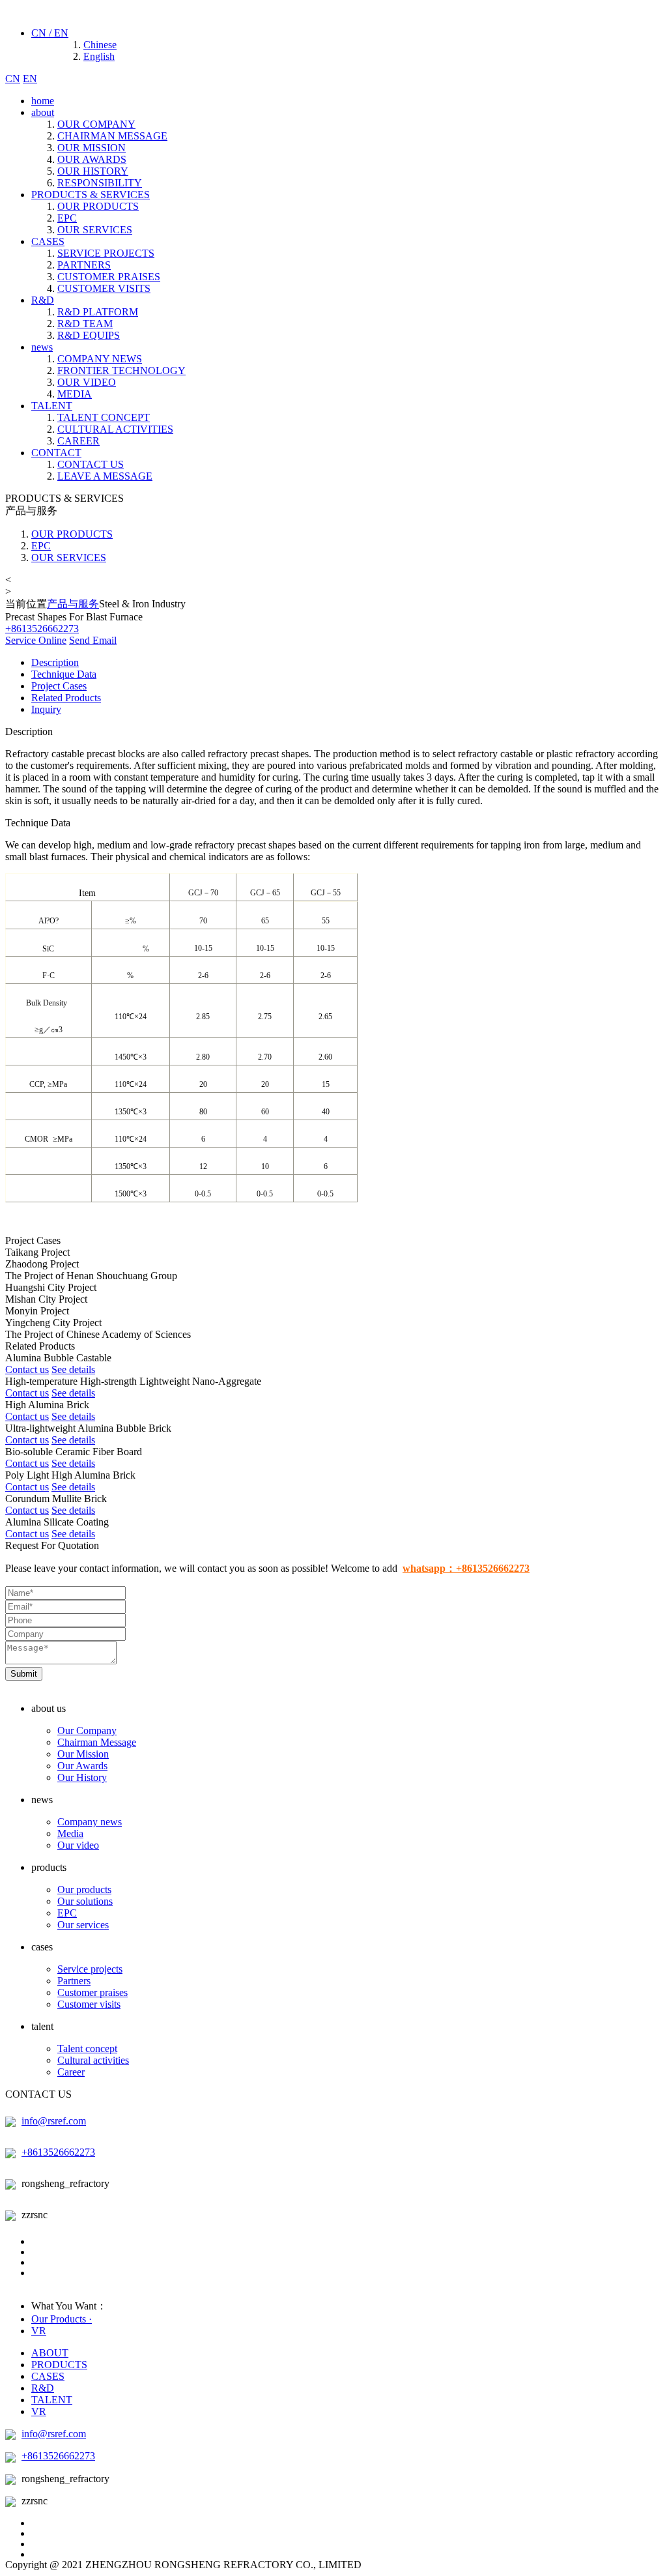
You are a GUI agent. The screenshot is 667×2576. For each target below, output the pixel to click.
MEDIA (75, 394)
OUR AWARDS (92, 159)
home (43, 101)
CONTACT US (91, 464)
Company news (90, 1822)
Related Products (66, 698)
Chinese (100, 45)
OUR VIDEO (87, 382)
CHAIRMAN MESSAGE (112, 136)
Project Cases (59, 686)
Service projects (90, 1969)
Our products (84, 1889)
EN (30, 79)
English (99, 56)
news (42, 347)
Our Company (87, 1730)
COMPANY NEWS (100, 359)
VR (39, 2331)
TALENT (52, 406)
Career (71, 2072)
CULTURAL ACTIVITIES (115, 429)
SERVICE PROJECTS (106, 253)
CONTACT (56, 453)
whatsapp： (466, 1568)
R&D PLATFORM (98, 312)
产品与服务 (73, 604)
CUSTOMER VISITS (104, 288)
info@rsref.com (54, 2121)
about (43, 112)
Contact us (27, 1369)
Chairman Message (97, 1742)
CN (13, 79)
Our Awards (82, 1766)
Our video (78, 1845)
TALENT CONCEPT (104, 417)
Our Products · (62, 2319)
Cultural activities (93, 2060)
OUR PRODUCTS (98, 206)
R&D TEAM (85, 324)
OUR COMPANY (96, 124)
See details (73, 1369)
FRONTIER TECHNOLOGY (121, 370)
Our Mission (83, 1754)
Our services (83, 1925)
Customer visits (89, 2004)
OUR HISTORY (93, 171)
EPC (67, 218)
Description (55, 662)
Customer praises (92, 1992)
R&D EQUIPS (89, 335)
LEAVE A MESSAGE (105, 476)
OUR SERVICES (95, 230)
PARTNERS (84, 265)
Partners (74, 1981)
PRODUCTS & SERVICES (91, 195)
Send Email (93, 640)
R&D (43, 300)
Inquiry (46, 709)
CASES (48, 241)
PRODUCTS (59, 2365)
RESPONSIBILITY (100, 183)
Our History (82, 1777)
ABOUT (50, 2353)
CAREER (78, 441)
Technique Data (64, 674)
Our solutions (85, 1901)
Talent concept (87, 2048)
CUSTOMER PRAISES (109, 277)
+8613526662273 (58, 2152)
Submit (24, 1674)
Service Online (36, 640)
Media (70, 1833)
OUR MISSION (92, 148)
